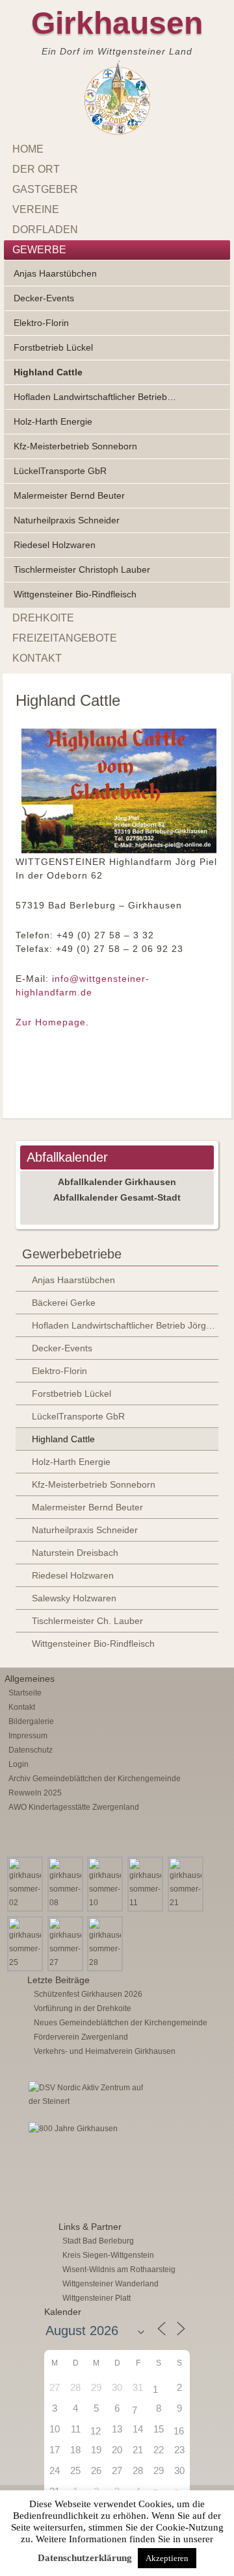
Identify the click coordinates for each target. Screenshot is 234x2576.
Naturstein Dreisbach (75, 1553)
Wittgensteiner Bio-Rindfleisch (75, 594)
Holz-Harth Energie (53, 421)
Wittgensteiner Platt (97, 2298)
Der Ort (36, 169)
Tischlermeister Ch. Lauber (87, 1621)
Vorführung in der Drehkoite (83, 2008)
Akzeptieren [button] (167, 2558)
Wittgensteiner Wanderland (110, 2284)
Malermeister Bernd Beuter (69, 495)
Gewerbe (39, 250)
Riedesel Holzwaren (55, 545)
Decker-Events (44, 298)
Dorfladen (45, 230)
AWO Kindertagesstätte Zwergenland (74, 1807)
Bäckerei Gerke (64, 1303)
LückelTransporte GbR (60, 471)
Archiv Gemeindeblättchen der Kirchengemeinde (95, 1779)
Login (19, 1764)
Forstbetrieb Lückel (53, 347)
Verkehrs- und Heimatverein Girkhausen (105, 2051)
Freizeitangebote (65, 638)
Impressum (28, 1736)
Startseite (25, 1693)
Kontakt (37, 658)
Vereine (36, 209)
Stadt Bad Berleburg (98, 2241)
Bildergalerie (31, 1721)
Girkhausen (117, 23)
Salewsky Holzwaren (74, 1598)
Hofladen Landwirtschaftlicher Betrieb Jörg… (123, 1325)
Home (28, 149)
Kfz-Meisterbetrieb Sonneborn (75, 446)
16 (179, 2431)
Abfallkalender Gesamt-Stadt (117, 1197)
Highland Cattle (48, 372)
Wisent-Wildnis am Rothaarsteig (119, 2270)
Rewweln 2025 (35, 1793)
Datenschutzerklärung (85, 2558)
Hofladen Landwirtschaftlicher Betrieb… (95, 397)
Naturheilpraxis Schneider (67, 520)
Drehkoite (43, 618)
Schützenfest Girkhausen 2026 (88, 1994)
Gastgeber (45, 189)
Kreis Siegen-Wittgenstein (108, 2255)
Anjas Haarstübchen (55, 273)
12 (96, 2431)
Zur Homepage (51, 1022)
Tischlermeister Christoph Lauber (82, 569)
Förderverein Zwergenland (81, 2037)
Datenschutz (31, 1750)
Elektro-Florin (41, 323)
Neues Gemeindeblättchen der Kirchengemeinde (121, 2023)
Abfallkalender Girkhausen (117, 1182)
